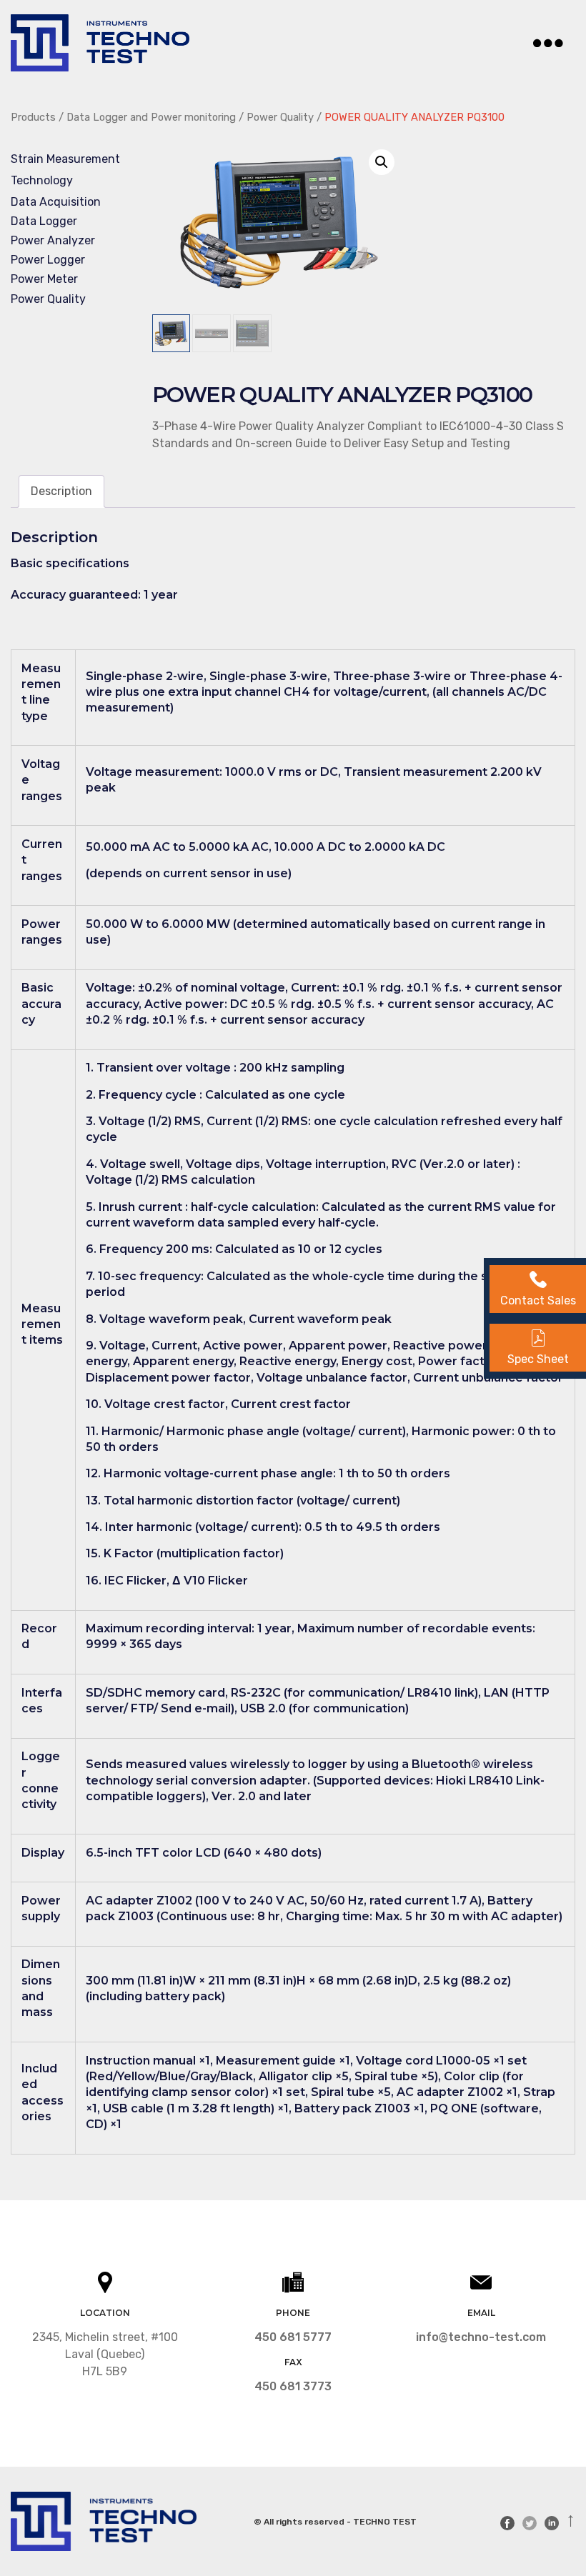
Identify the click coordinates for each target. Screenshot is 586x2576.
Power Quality (280, 117)
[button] (382, 162)
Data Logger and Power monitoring (151, 117)
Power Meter (44, 279)
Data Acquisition (56, 202)
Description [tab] (61, 491)
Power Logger (48, 260)
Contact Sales (538, 1301)
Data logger (44, 221)
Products (33, 117)
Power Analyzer (53, 240)
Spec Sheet (538, 1359)
